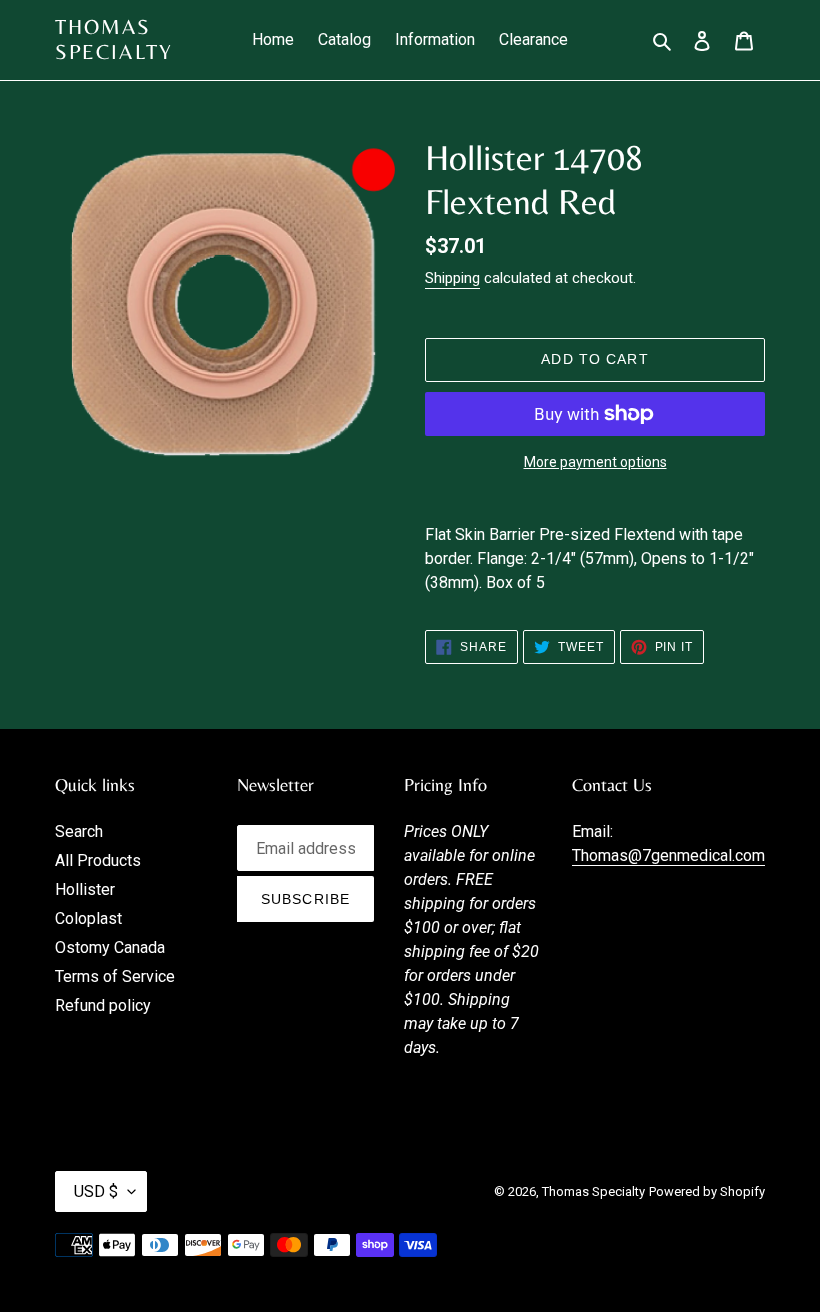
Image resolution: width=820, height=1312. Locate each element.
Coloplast (88, 918)
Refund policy (103, 1005)
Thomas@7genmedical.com (668, 855)
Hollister (85, 889)
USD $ (96, 1191)
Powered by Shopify (707, 1191)
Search (79, 831)
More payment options (595, 462)
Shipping (452, 278)
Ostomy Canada (110, 947)
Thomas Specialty (114, 39)
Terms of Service (115, 976)
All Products (98, 860)
